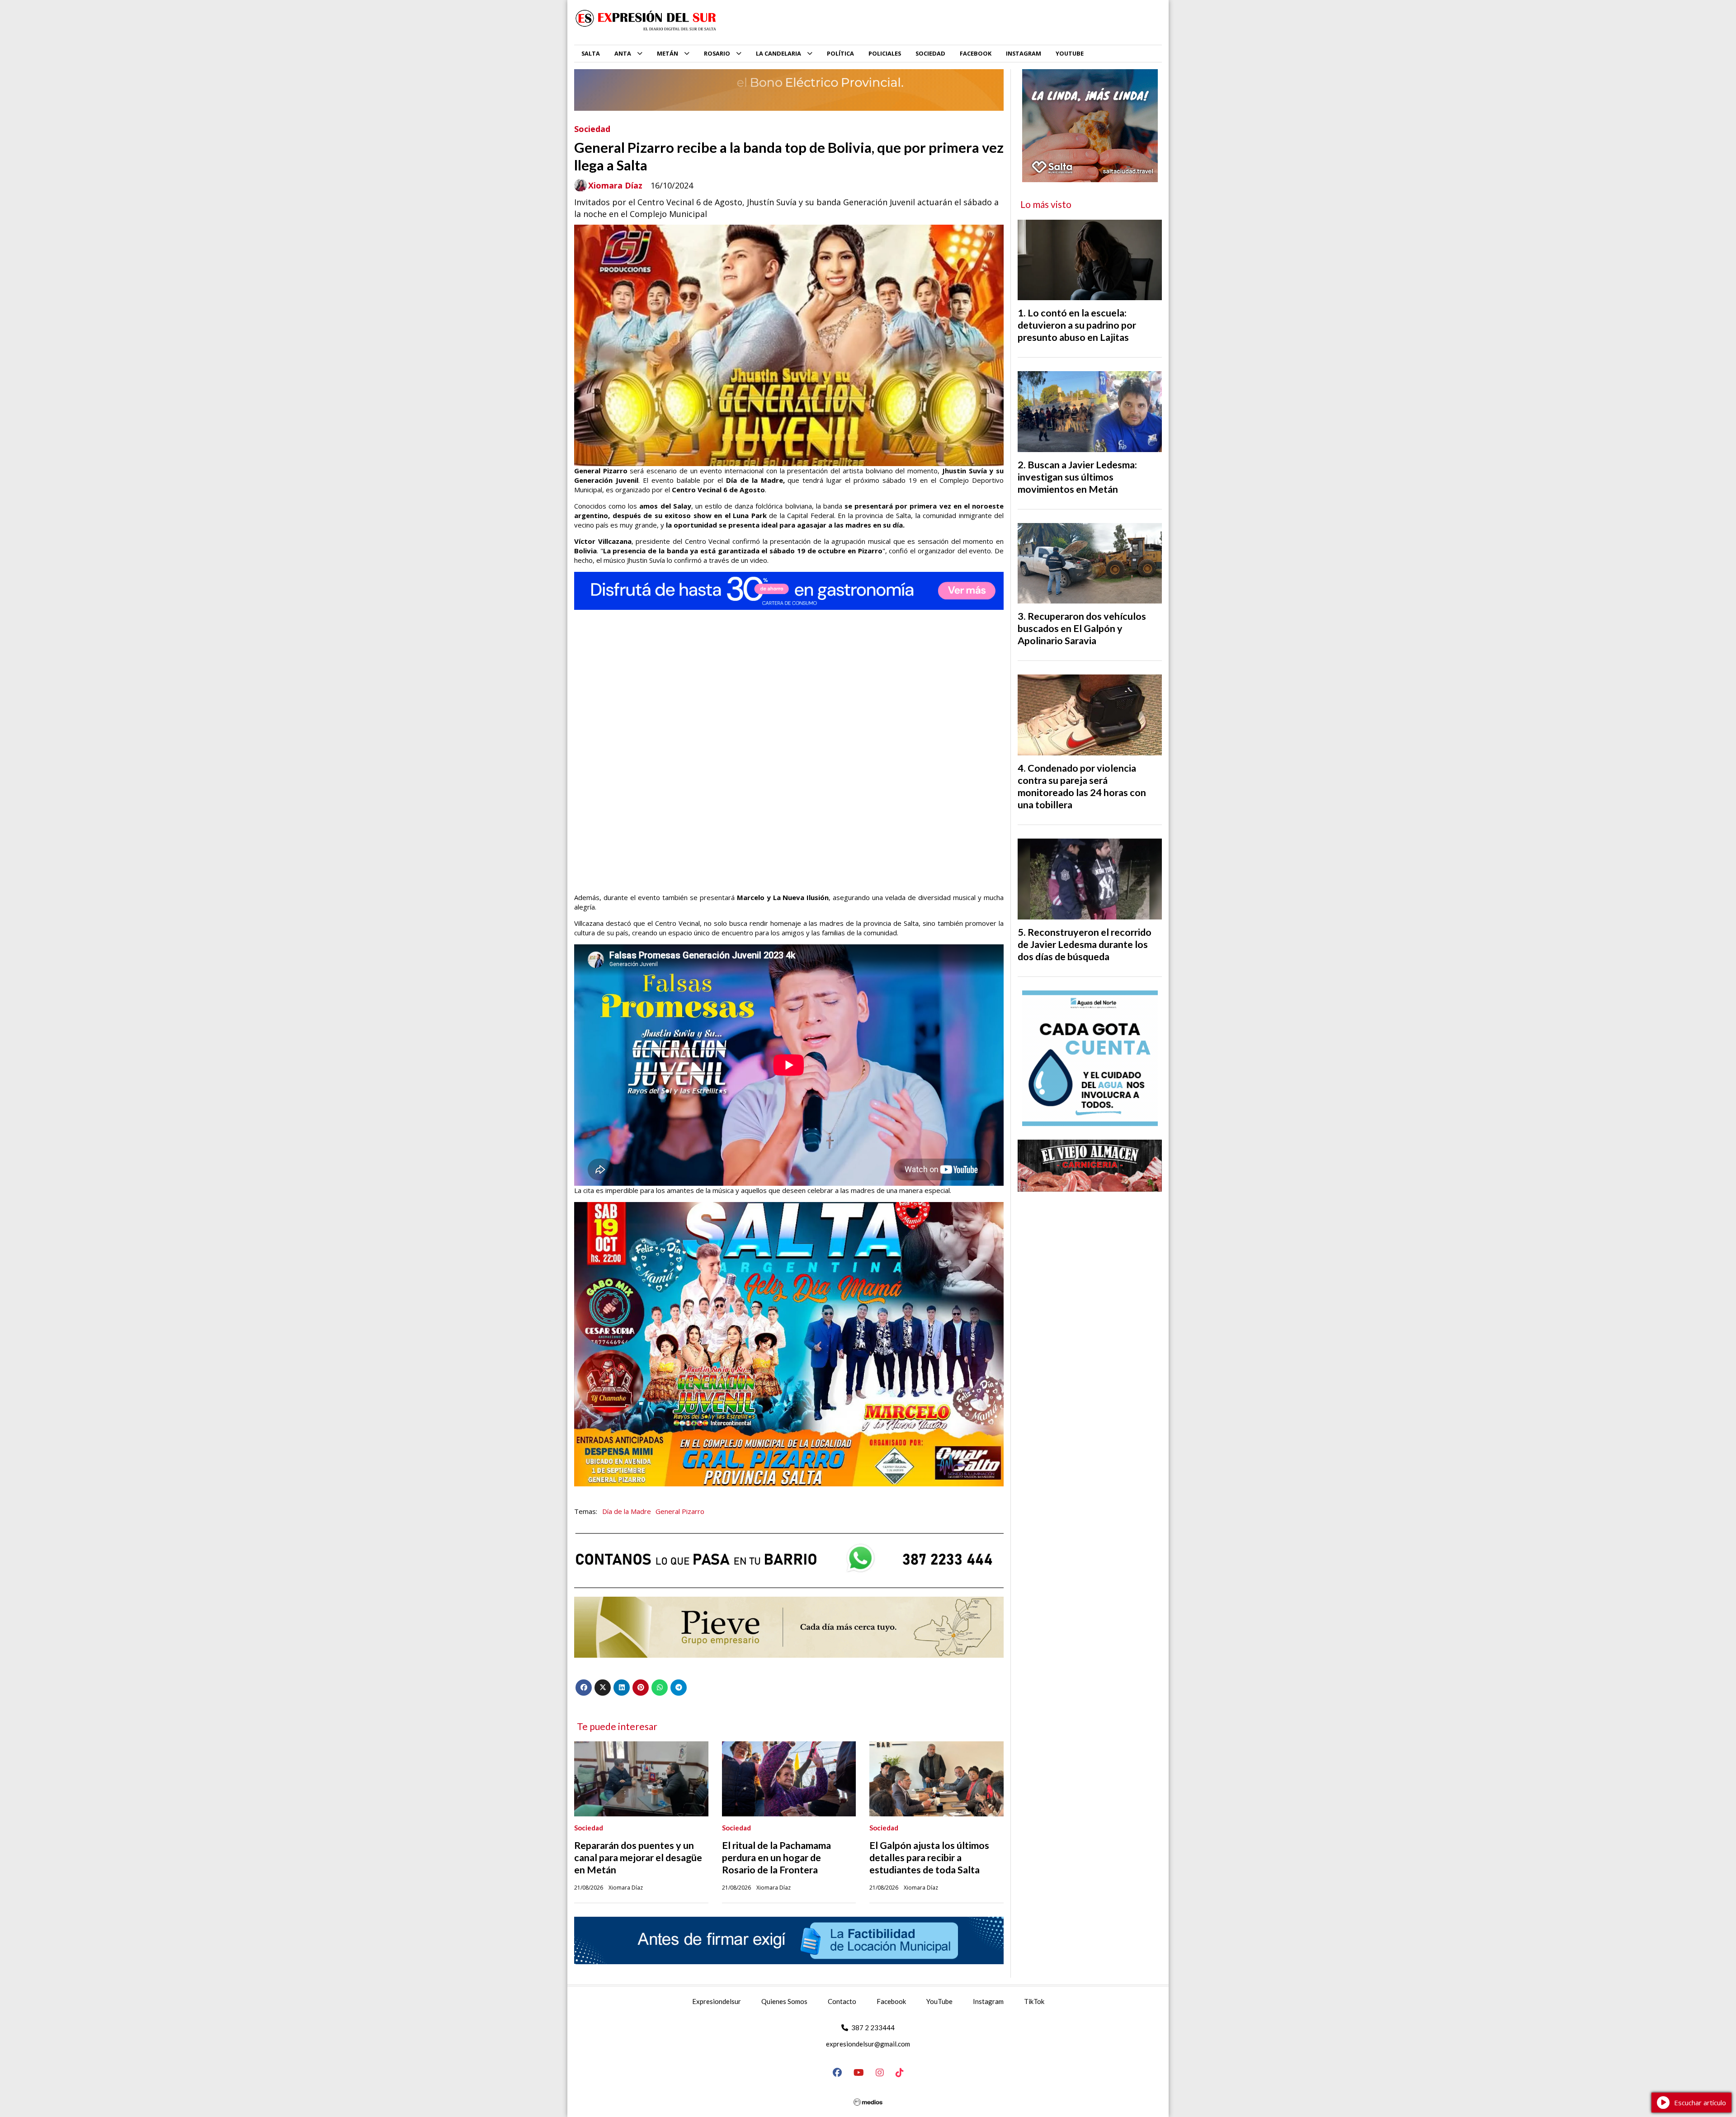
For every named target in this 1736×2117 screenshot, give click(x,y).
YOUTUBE (1070, 53)
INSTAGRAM (1024, 53)
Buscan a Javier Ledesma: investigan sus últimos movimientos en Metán (1077, 477)
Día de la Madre (627, 1511)
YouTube (939, 2001)
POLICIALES (885, 53)
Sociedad (592, 129)
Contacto (842, 2001)
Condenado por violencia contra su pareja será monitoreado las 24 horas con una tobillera (1082, 786)
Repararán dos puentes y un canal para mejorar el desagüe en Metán (638, 1858)
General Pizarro (680, 1511)
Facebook (891, 2001)
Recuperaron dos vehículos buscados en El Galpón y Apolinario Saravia (1082, 628)
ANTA (623, 53)
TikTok (1034, 2001)
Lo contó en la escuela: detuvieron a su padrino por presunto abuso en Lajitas (1077, 325)
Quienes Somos (784, 2001)
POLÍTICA (840, 53)
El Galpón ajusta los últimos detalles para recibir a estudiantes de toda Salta (929, 1858)
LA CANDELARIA (778, 53)
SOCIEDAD (930, 53)
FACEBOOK (976, 53)
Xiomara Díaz (615, 186)
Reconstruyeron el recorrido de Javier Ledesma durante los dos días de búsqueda (1085, 944)
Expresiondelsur (717, 2001)
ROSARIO (717, 53)
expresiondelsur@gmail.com (868, 2044)
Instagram (988, 2001)
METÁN (668, 53)
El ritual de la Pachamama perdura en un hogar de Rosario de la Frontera (776, 1858)
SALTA (591, 53)
